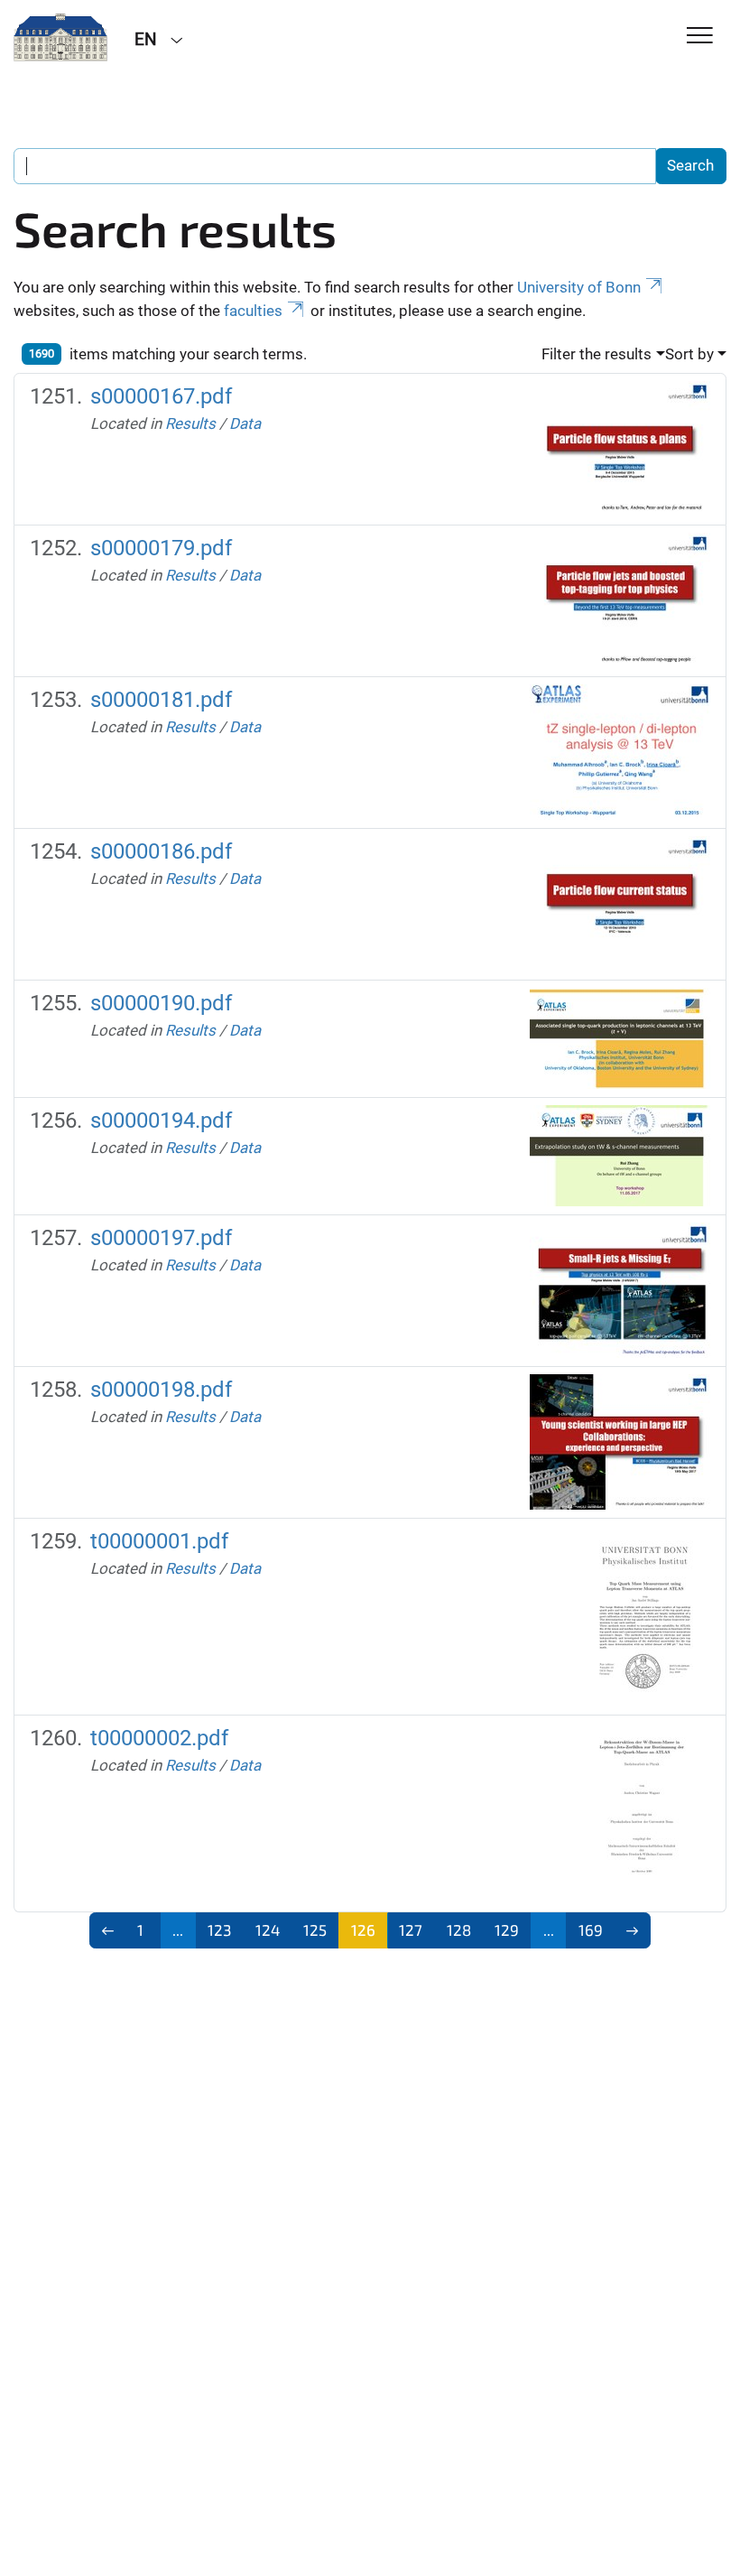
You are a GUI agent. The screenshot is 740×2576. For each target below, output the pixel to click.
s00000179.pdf (161, 548)
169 (591, 1930)
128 (459, 1930)
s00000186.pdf (161, 851)
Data (245, 423)
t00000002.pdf (159, 1738)
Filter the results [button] (597, 354)
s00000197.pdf (161, 1238)
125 (315, 1930)
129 (507, 1930)
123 (219, 1930)
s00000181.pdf (161, 700)
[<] (108, 1930)
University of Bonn (579, 287)
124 (268, 1930)
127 (411, 1930)
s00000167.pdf (161, 396)
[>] (633, 1930)
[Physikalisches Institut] (60, 38)
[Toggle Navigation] (700, 37)
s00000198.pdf (161, 1390)
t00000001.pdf (159, 1541)
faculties (253, 311)
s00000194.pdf (161, 1121)
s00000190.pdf (161, 1003)
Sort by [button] (689, 354)
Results (190, 423)
